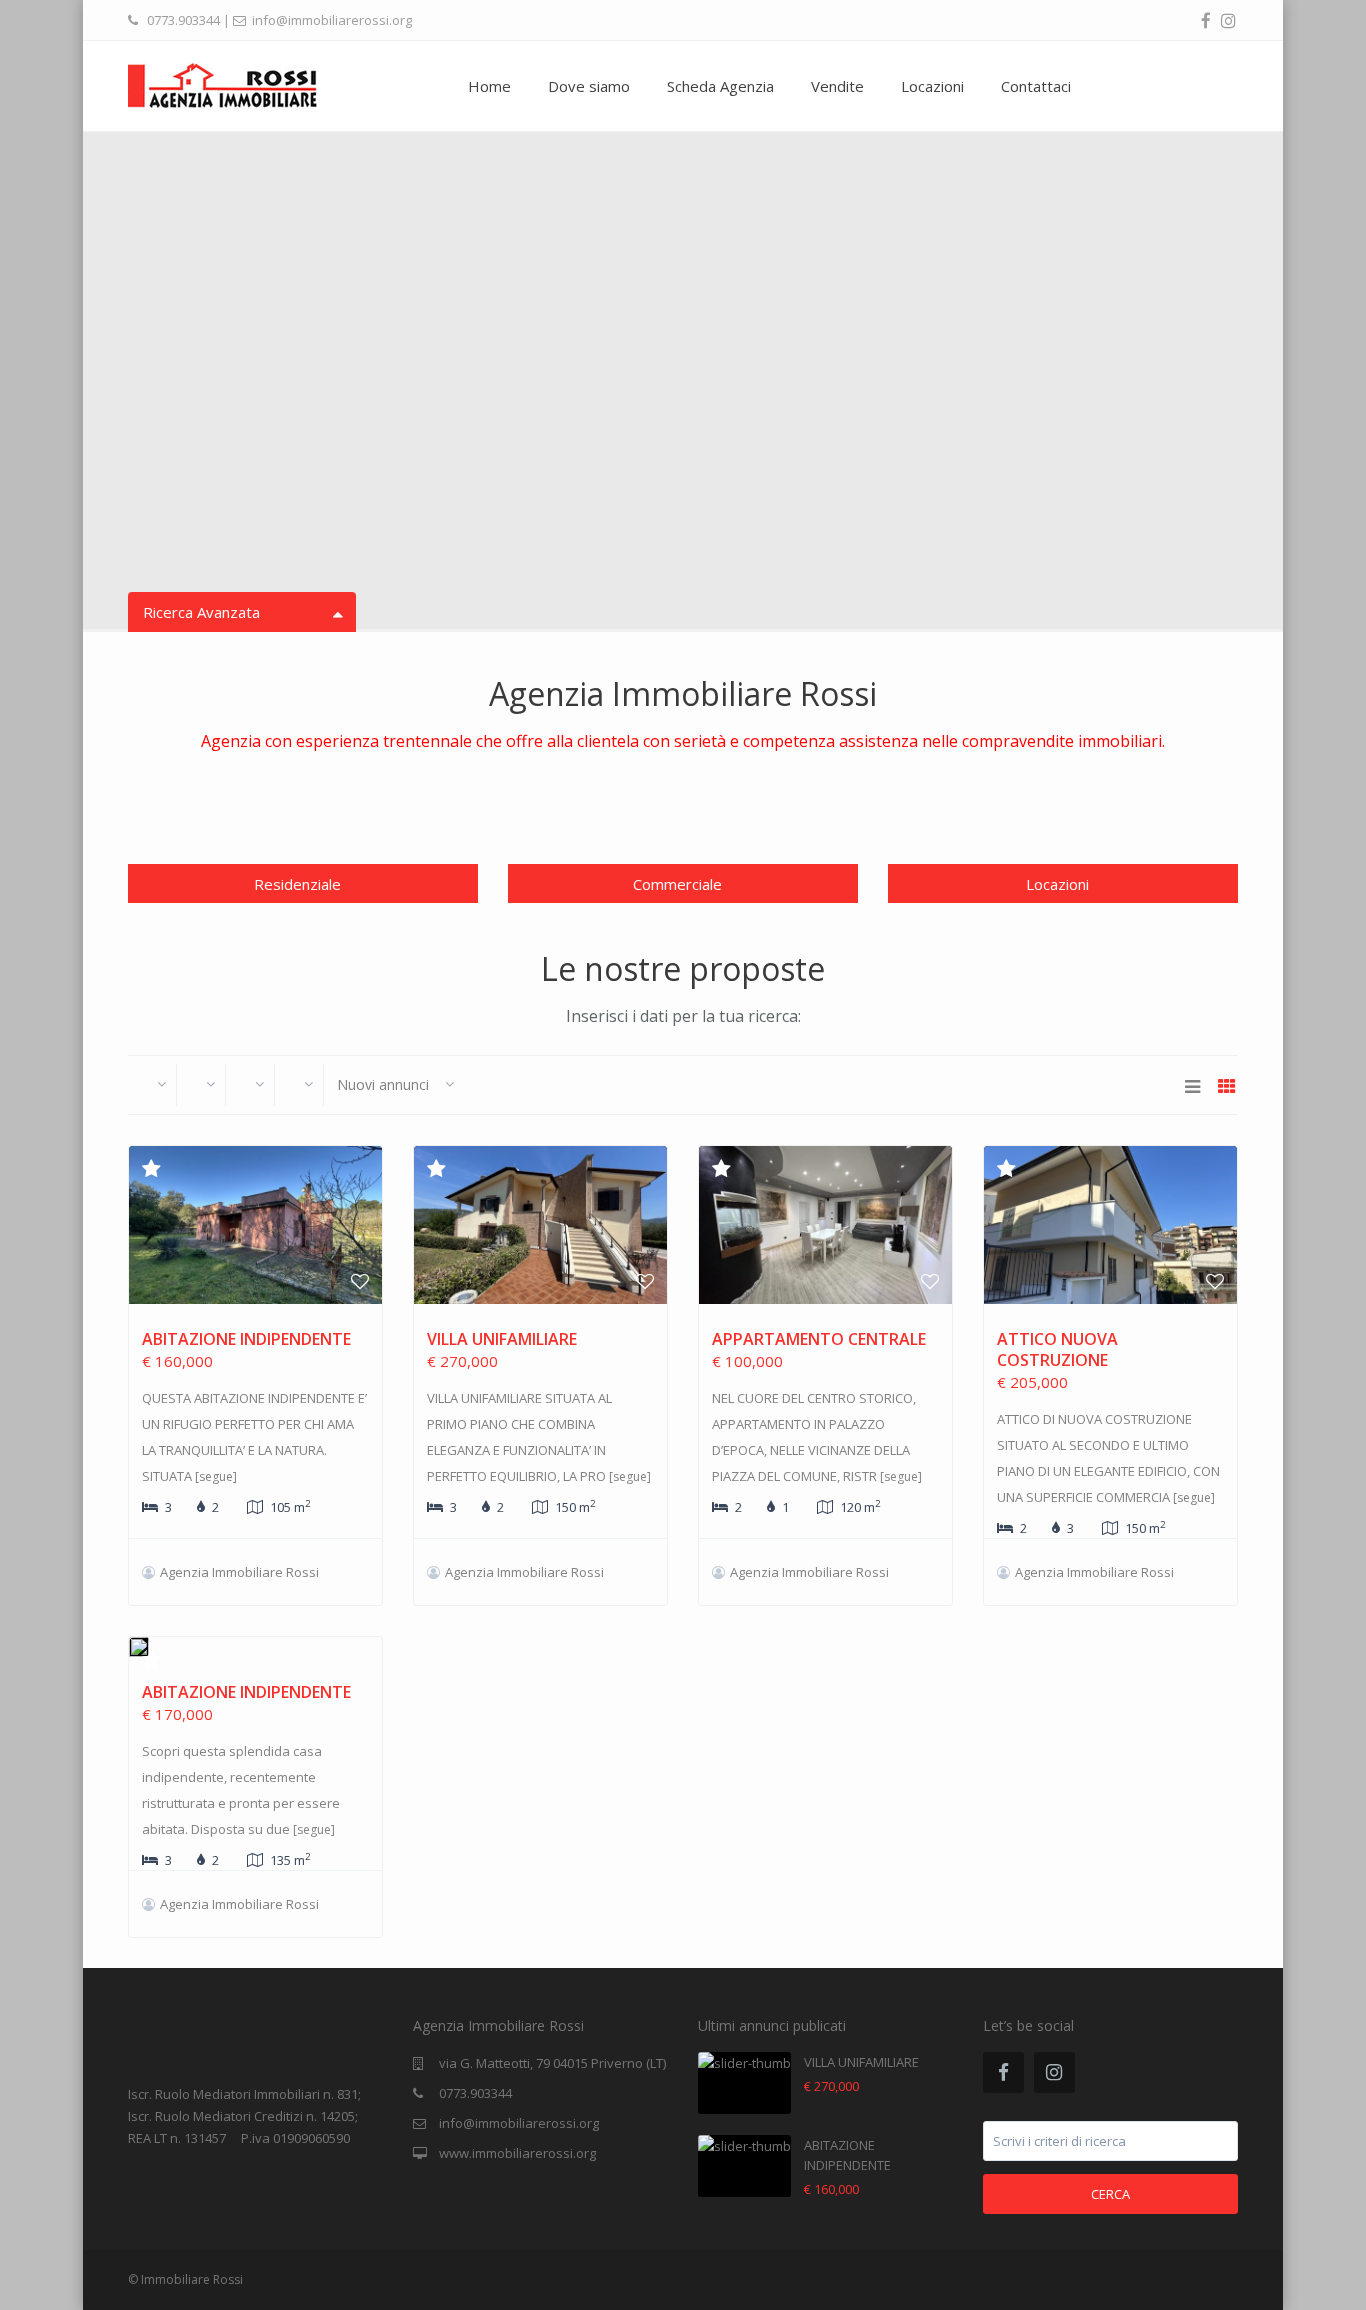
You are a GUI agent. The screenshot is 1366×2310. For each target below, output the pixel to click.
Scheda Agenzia (720, 86)
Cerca (1110, 2194)
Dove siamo (589, 86)
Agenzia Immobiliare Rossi (239, 1572)
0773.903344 (183, 20)
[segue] (216, 1476)
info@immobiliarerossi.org (519, 2123)
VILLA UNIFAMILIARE (502, 1339)
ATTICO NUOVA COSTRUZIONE (1057, 1349)
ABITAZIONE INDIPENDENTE (246, 1339)
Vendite (837, 86)
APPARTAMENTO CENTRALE (819, 1339)
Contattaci (1036, 86)
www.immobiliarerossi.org (517, 2153)
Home (489, 86)
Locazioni (932, 86)
